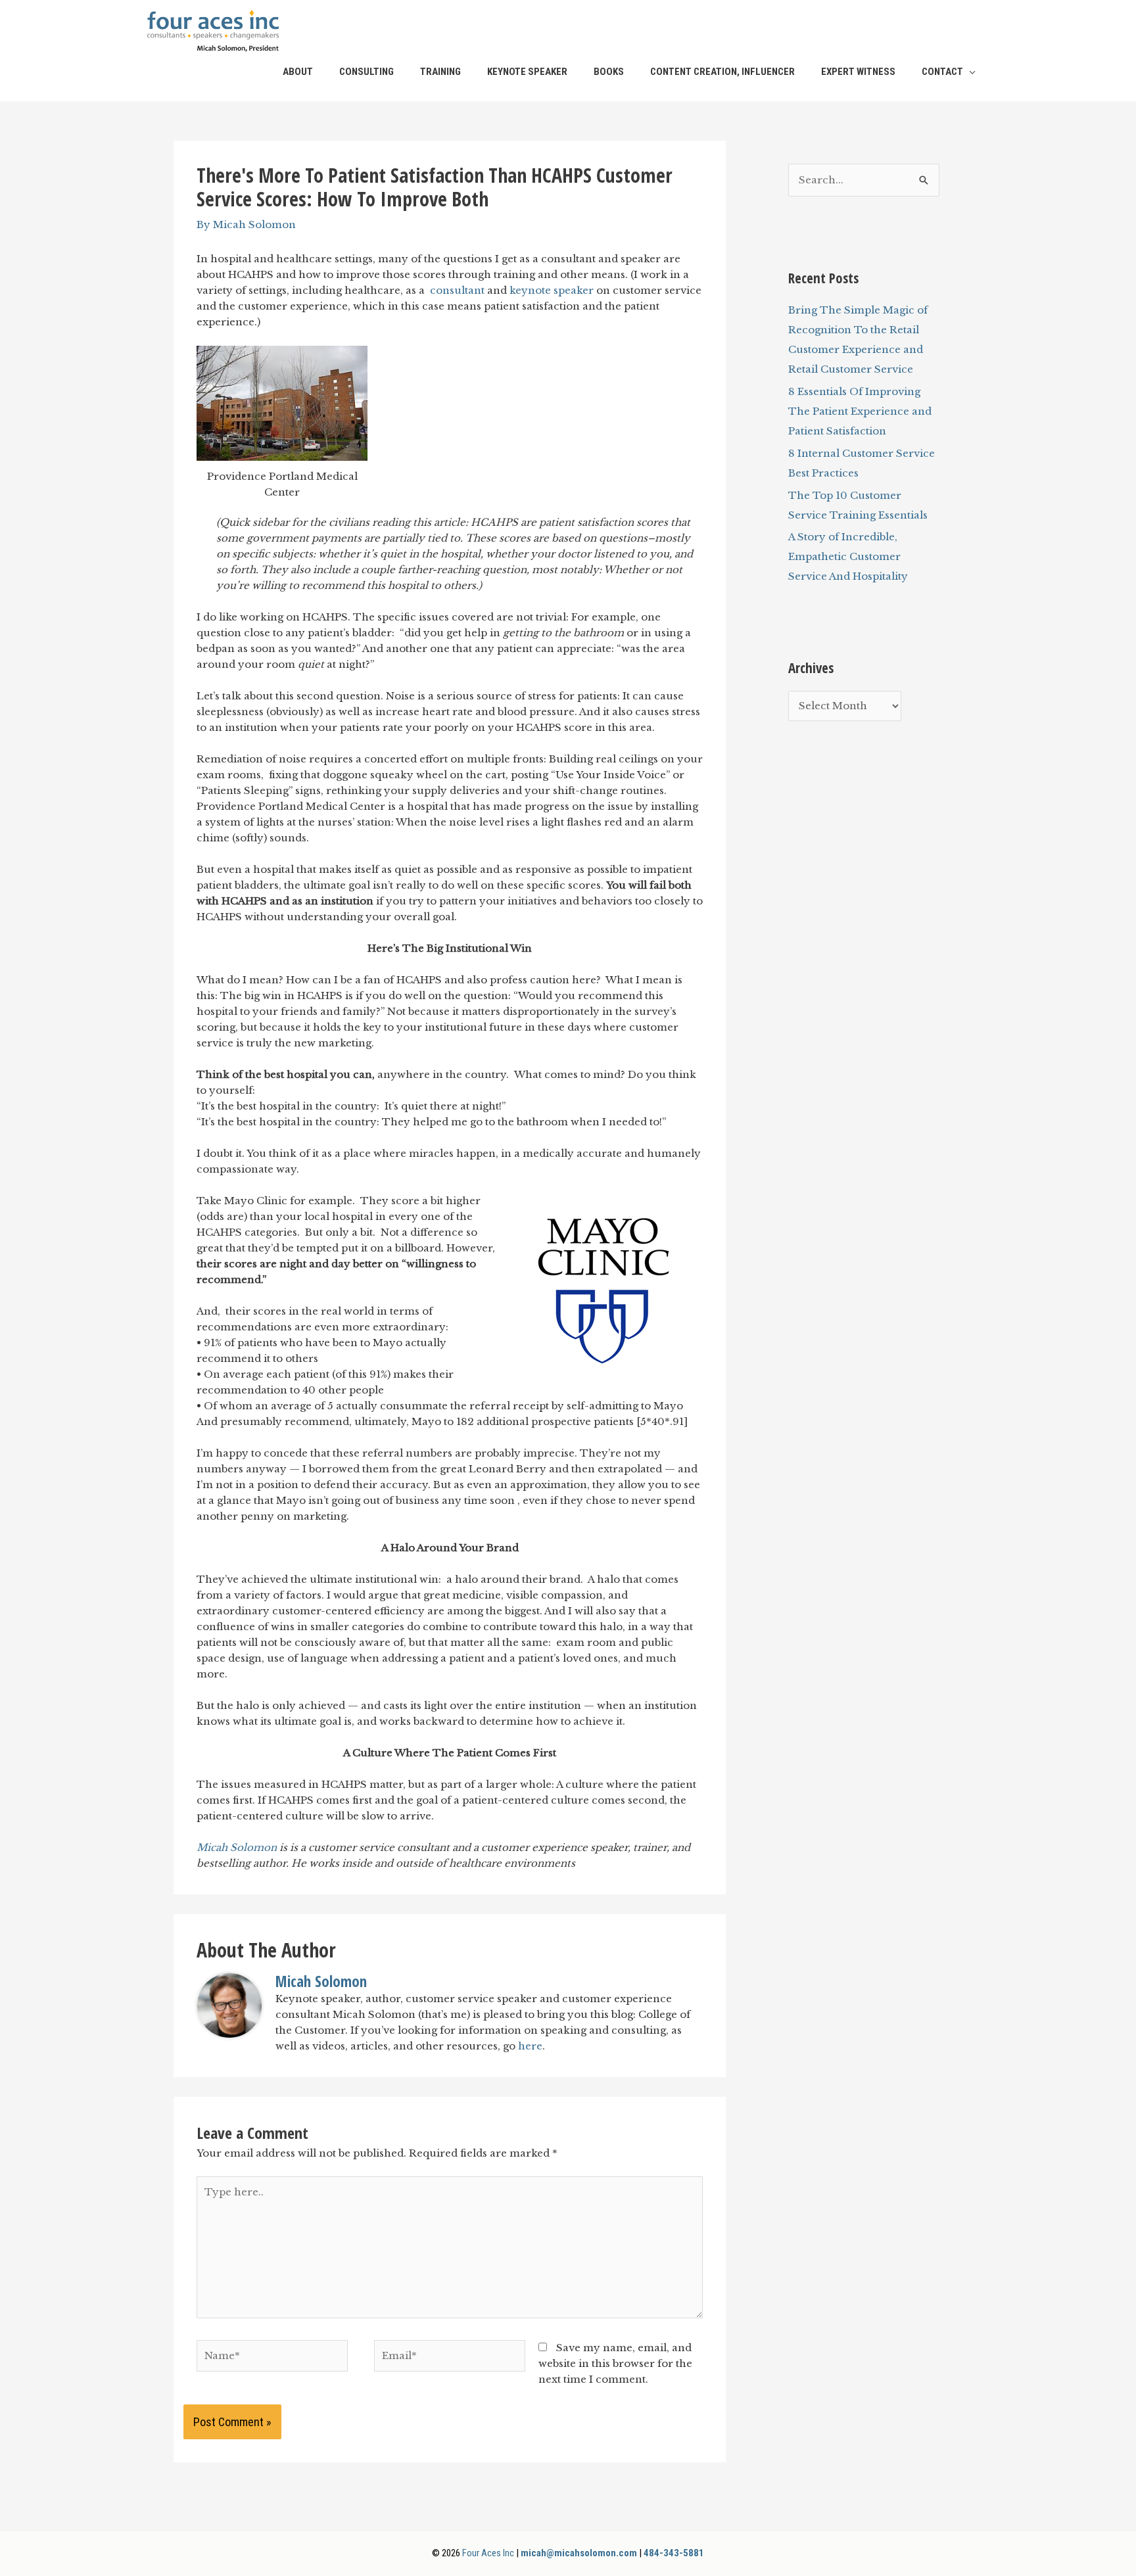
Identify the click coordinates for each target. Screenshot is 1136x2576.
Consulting (367, 72)
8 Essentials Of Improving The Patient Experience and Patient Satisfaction (860, 411)
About (298, 72)
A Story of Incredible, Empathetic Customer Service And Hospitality (848, 556)
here (530, 2046)
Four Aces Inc (488, 2553)
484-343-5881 (674, 2553)
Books (609, 72)
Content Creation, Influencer (722, 72)
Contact (942, 72)
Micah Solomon (237, 1847)
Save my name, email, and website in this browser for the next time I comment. (615, 2363)
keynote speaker (552, 290)
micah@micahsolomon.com (579, 2553)
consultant (457, 290)
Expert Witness (858, 72)
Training (440, 72)
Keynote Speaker (527, 72)
